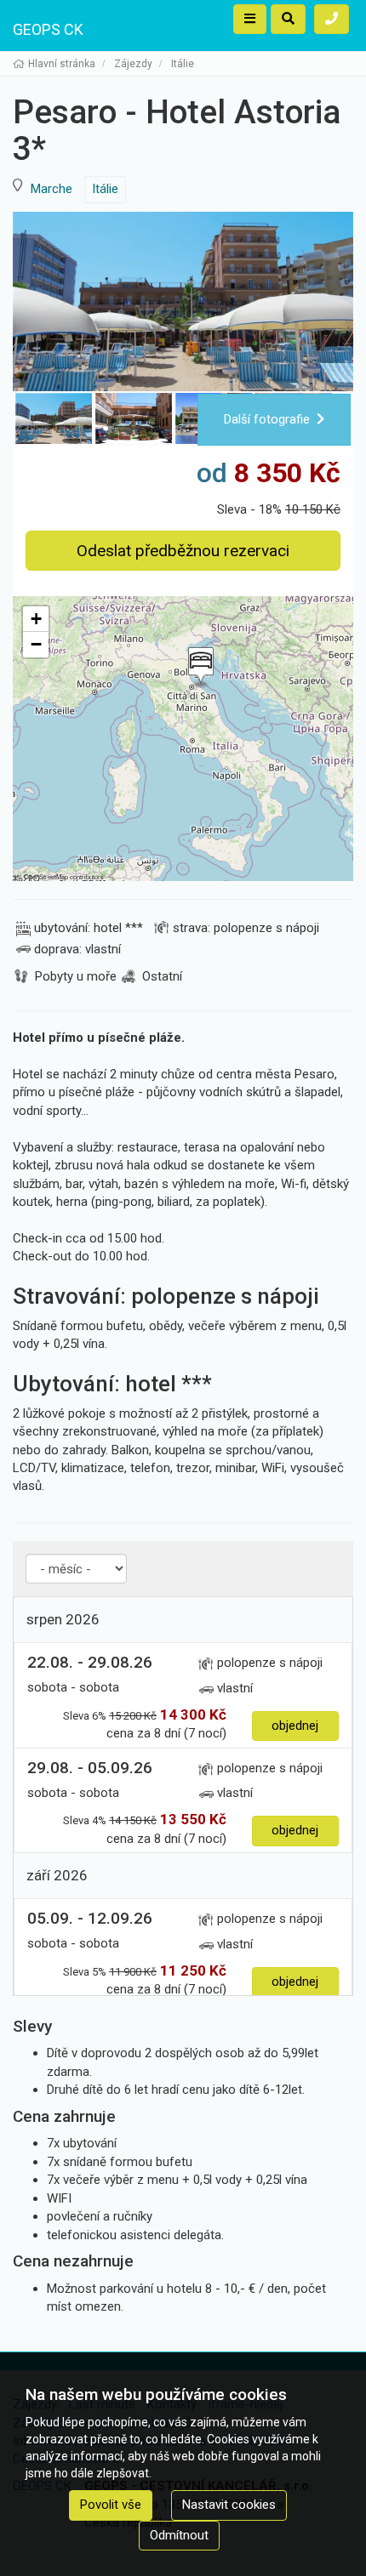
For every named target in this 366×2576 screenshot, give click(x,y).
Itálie (105, 189)
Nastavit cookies (229, 2505)
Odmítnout (179, 2535)
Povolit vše (111, 2505)
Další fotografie (267, 419)
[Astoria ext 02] (183, 301)
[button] (199, 668)
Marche (51, 189)
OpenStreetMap (46, 876)
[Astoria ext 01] (134, 418)
